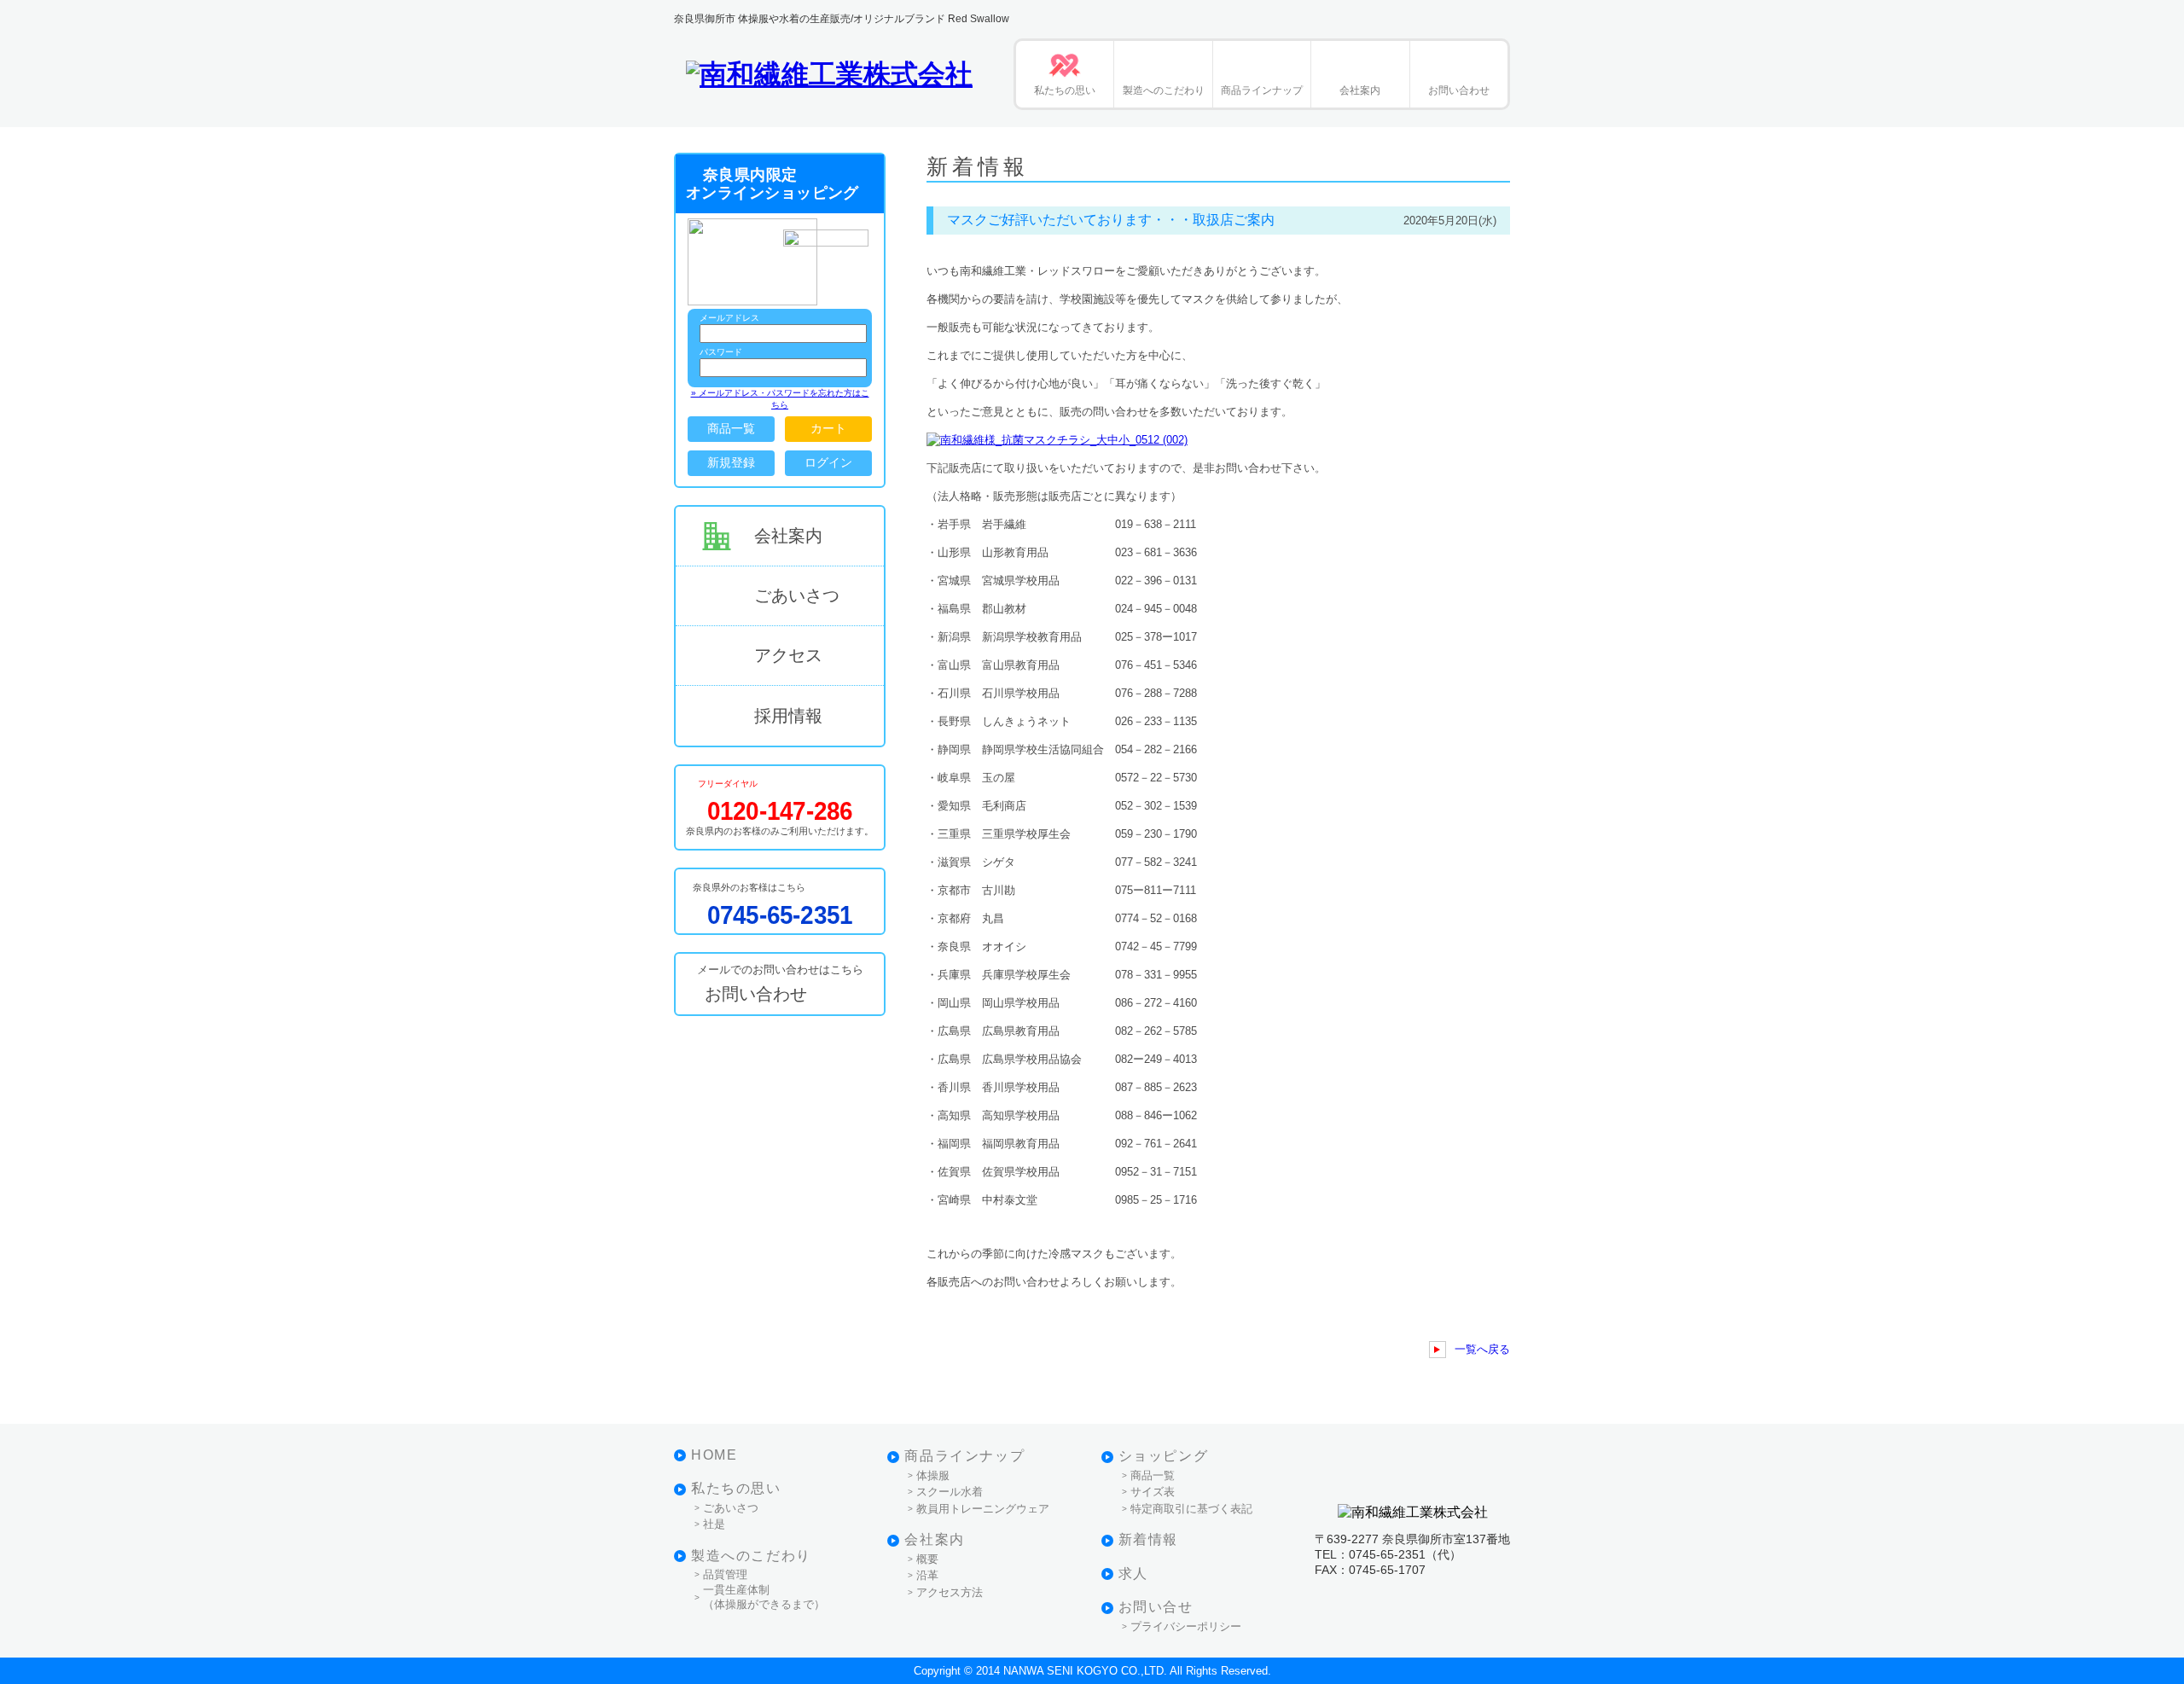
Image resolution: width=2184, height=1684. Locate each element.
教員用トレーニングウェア (983, 1509)
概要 (927, 1559)
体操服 (933, 1475)
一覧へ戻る (1482, 1349)
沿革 (927, 1575)
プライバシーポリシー (1186, 1626)
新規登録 (731, 462)
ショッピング (1164, 1456)
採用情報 (788, 716)
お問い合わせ (1459, 90)
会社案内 (1360, 90)
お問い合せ (1156, 1607)
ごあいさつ (797, 595)
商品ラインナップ (1262, 90)
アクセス (788, 655)
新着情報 (1148, 1539)
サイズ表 (1153, 1492)
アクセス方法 (950, 1592)
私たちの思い (1065, 90)
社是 (714, 1524)
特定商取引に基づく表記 (1191, 1509)
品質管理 (725, 1574)
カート (828, 428)
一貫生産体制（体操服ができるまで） (764, 1597)
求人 (1133, 1574)
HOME (714, 1455)
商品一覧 (731, 428)
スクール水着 (950, 1492)
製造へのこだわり (1164, 90)
